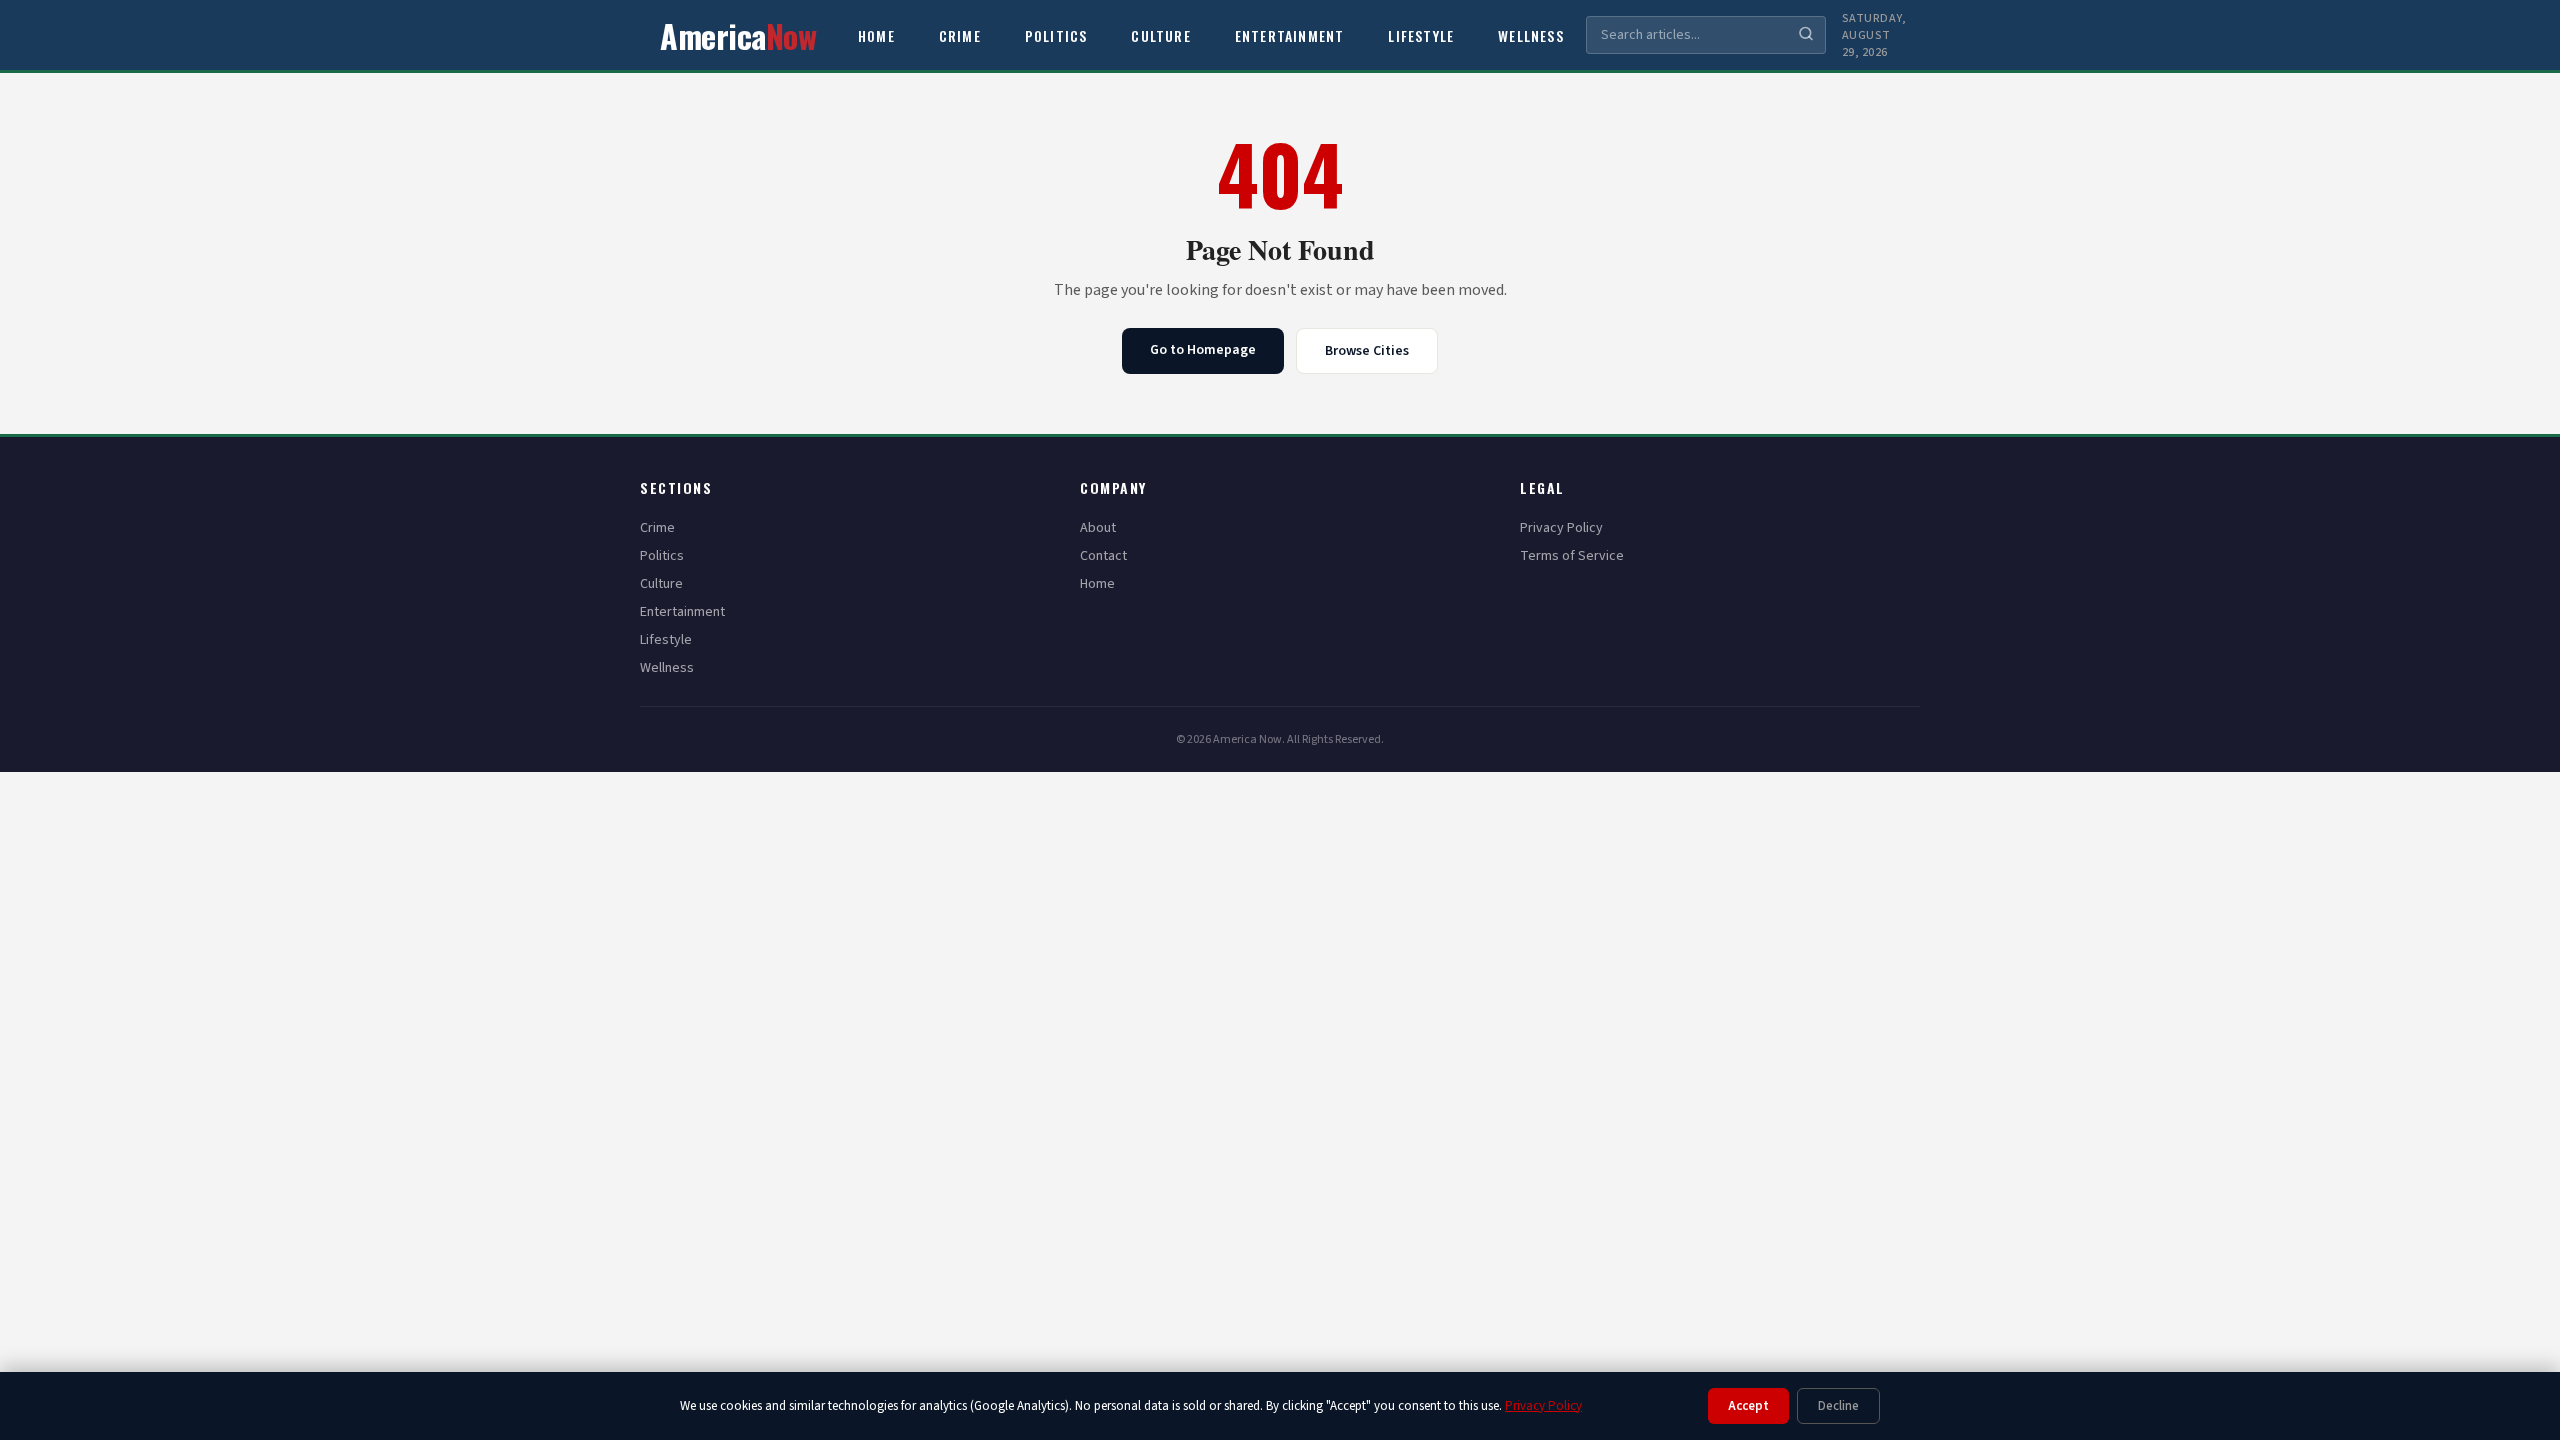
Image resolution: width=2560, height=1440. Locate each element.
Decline (1838, 1406)
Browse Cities (1367, 351)
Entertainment (1290, 35)
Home (876, 35)
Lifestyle (1421, 35)
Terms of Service (1572, 556)
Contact (1103, 556)
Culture (1160, 35)
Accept (1748, 1406)
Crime (960, 35)
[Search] (1806, 35)
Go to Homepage (1203, 350)
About (1098, 528)
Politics (1056, 35)
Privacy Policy (1561, 528)
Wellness (1531, 35)
